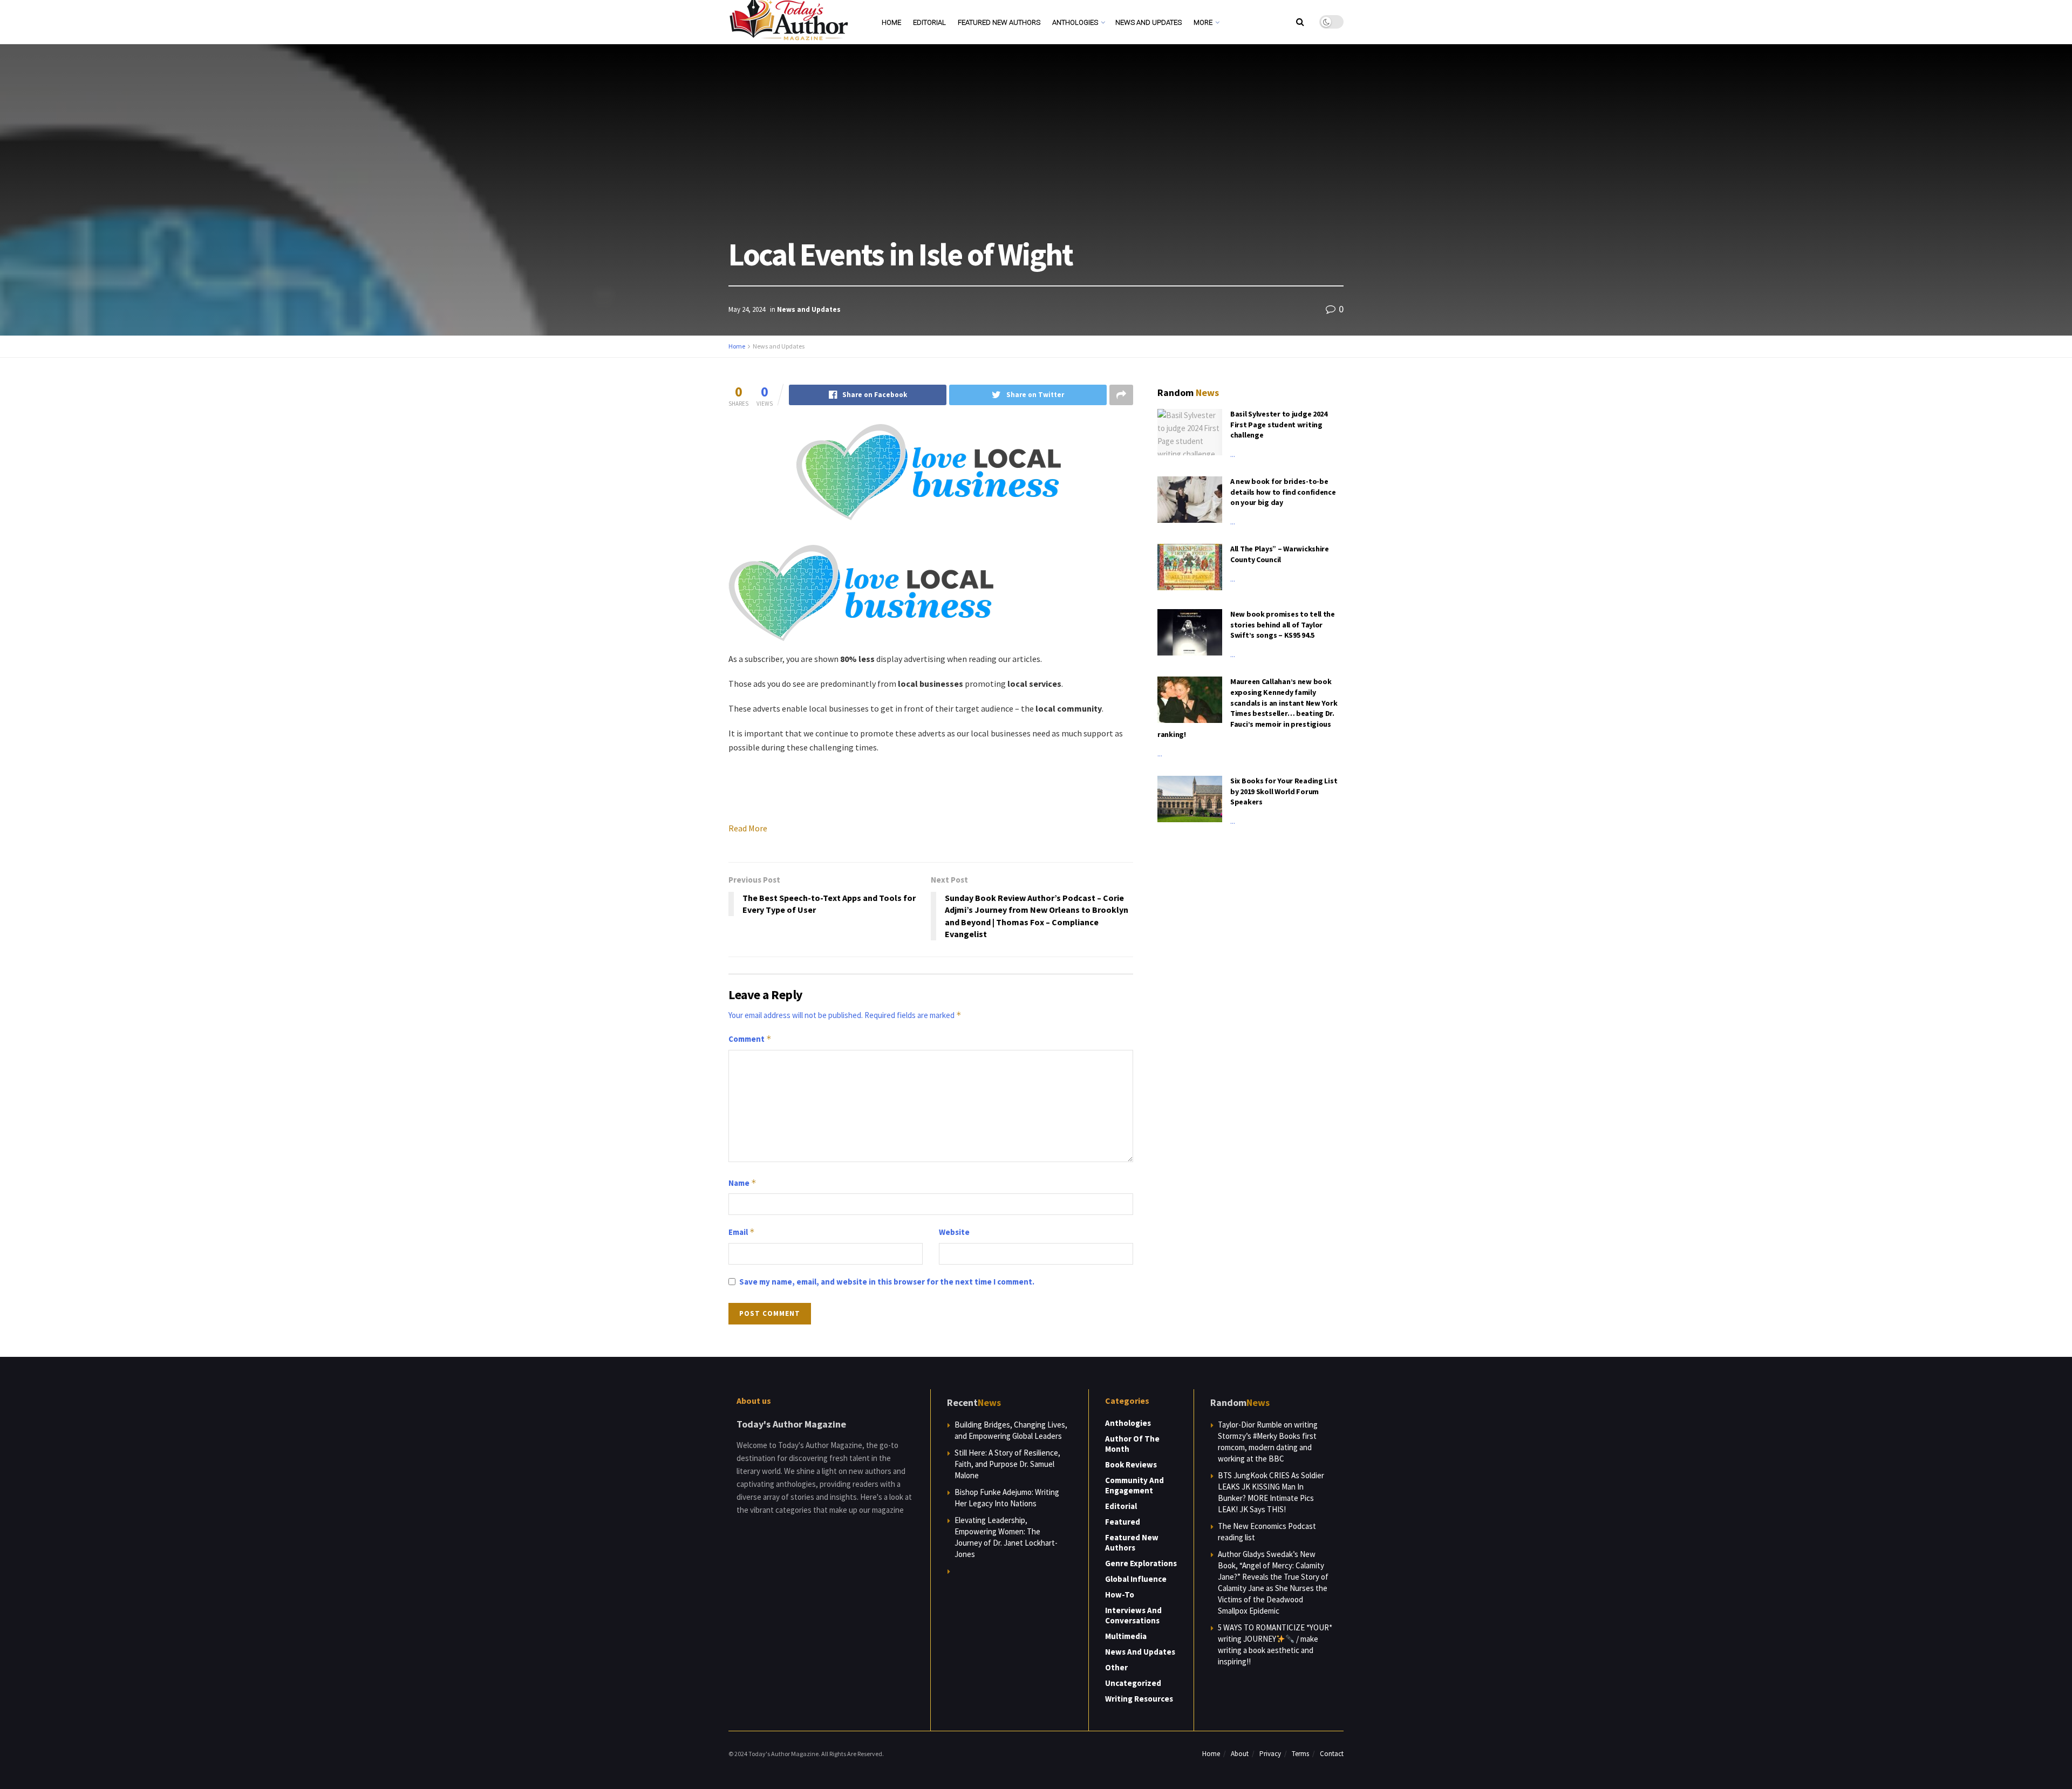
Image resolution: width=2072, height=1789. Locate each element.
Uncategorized (1133, 1683)
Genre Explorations (1141, 1563)
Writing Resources (1139, 1699)
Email (742, 1232)
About (1240, 1754)
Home (891, 22)
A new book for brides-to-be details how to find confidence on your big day (1283, 492)
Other (1116, 1667)
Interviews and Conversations (1133, 1615)
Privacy (1270, 1754)
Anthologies (1075, 22)
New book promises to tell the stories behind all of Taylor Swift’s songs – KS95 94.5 (1283, 624)
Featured (1123, 1522)
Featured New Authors (999, 22)
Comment (750, 1039)
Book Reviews (1131, 1464)
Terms (1300, 1754)
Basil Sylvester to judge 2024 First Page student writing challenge (1279, 424)
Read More (748, 828)
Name (742, 1183)
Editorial (929, 22)
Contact (1332, 1754)
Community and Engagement (1134, 1485)
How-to (1120, 1595)
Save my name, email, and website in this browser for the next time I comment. (887, 1282)
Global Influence (1136, 1579)
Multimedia (1126, 1636)
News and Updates (1149, 22)
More (1203, 22)
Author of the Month (1132, 1444)
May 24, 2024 (747, 309)
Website (954, 1232)
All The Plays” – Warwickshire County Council (1280, 554)
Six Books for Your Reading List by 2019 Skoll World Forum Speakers (1284, 791)
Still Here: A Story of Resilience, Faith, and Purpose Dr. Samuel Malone (1007, 1464)
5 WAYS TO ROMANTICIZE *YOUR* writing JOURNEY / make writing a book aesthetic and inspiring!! (1275, 1644)
